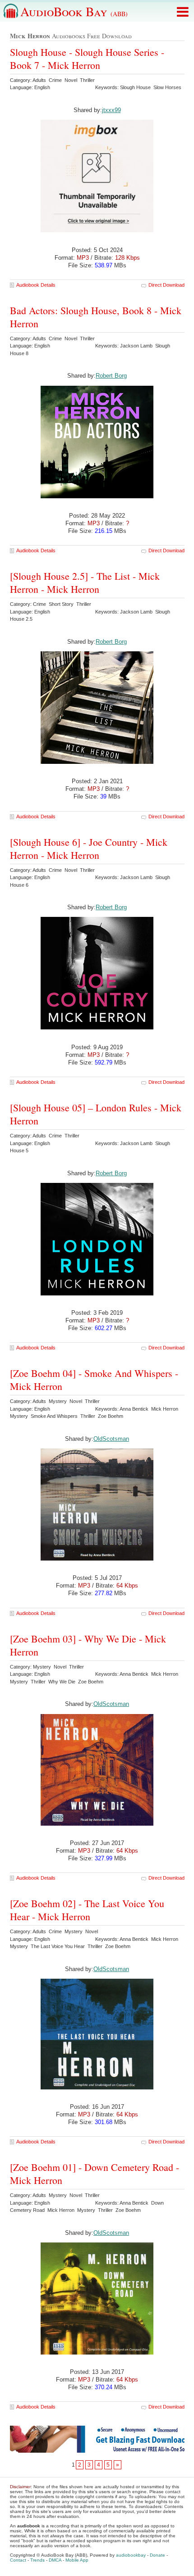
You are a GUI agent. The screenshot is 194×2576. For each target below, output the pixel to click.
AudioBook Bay (74, 11)
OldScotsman (111, 1439)
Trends (37, 2560)
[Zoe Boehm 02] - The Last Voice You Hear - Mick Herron (87, 1910)
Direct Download (166, 285)
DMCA (55, 2560)
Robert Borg (111, 376)
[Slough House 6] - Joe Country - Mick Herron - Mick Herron (89, 848)
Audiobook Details (36, 285)
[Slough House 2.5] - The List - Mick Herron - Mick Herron (85, 582)
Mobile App (77, 2560)
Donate (157, 2555)
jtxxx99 (111, 110)
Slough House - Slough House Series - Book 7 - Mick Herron (87, 59)
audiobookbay (131, 2555)
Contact (18, 2560)
